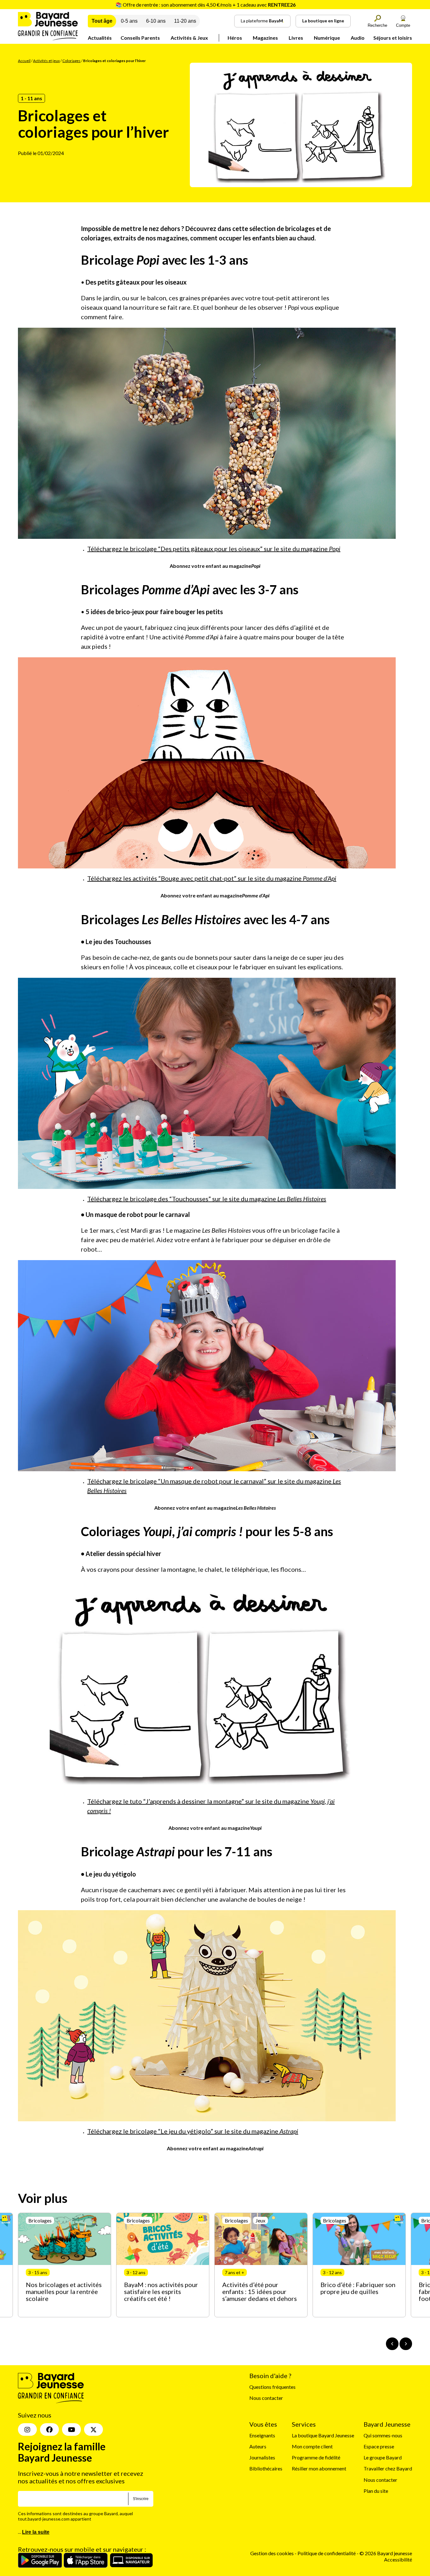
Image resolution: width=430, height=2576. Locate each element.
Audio (358, 38)
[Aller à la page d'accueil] (48, 38)
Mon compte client (312, 2446)
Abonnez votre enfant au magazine (215, 566)
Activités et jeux (46, 61)
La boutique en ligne (323, 21)
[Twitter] (93, 2429)
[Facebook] (49, 2429)
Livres (296, 38)
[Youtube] (71, 2429)
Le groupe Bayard (383, 2457)
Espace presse (379, 2446)
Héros (235, 38)
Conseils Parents (140, 38)
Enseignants (262, 2435)
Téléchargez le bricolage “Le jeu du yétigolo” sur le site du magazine (193, 2131)
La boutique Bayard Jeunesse (323, 2435)
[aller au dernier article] (392, 2344)
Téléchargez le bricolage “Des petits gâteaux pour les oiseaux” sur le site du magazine (214, 549)
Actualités (100, 38)
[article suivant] (406, 2344)
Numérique (327, 38)
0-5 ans (129, 21)
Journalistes (262, 2457)
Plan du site (376, 2490)
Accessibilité (398, 2559)
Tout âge (102, 21)
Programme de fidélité (316, 2457)
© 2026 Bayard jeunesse (386, 2553)
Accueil (24, 61)
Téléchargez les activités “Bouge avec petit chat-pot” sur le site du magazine (212, 878)
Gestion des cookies (272, 2553)
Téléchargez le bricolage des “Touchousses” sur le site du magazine (207, 1199)
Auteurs (258, 2446)
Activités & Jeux (189, 38)
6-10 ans (156, 21)
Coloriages (71, 61)
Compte (403, 25)
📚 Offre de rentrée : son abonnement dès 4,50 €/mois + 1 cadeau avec (206, 5)
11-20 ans (185, 21)
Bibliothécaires (266, 2468)
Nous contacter (266, 2398)
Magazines (265, 38)
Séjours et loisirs (393, 38)
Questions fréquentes (272, 2387)
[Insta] (27, 2429)
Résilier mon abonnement (319, 2468)
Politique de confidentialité (327, 2553)
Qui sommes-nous (383, 2435)
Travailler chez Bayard (388, 2468)
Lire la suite (36, 2532)
